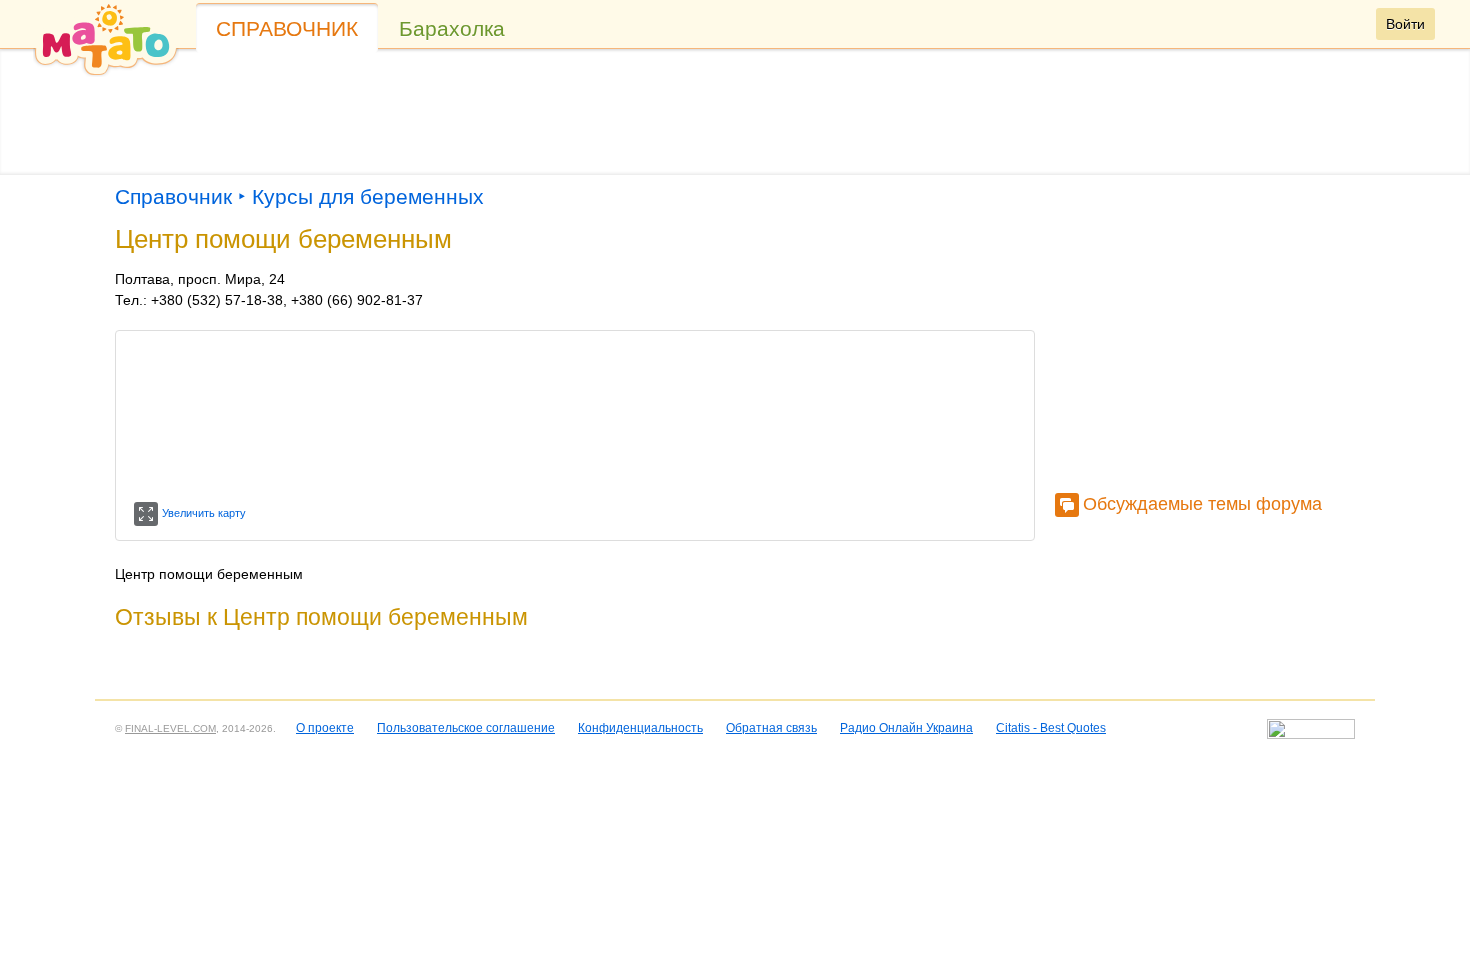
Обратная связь (771, 728)
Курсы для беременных (368, 196)
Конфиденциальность (640, 728)
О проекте (325, 728)
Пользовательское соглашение (466, 728)
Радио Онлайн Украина (906, 728)
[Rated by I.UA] (1311, 735)
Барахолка (452, 28)
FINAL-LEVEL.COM (170, 728)
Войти (1405, 24)
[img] (106, 39)
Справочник (287, 28)
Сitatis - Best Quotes (1051, 728)
